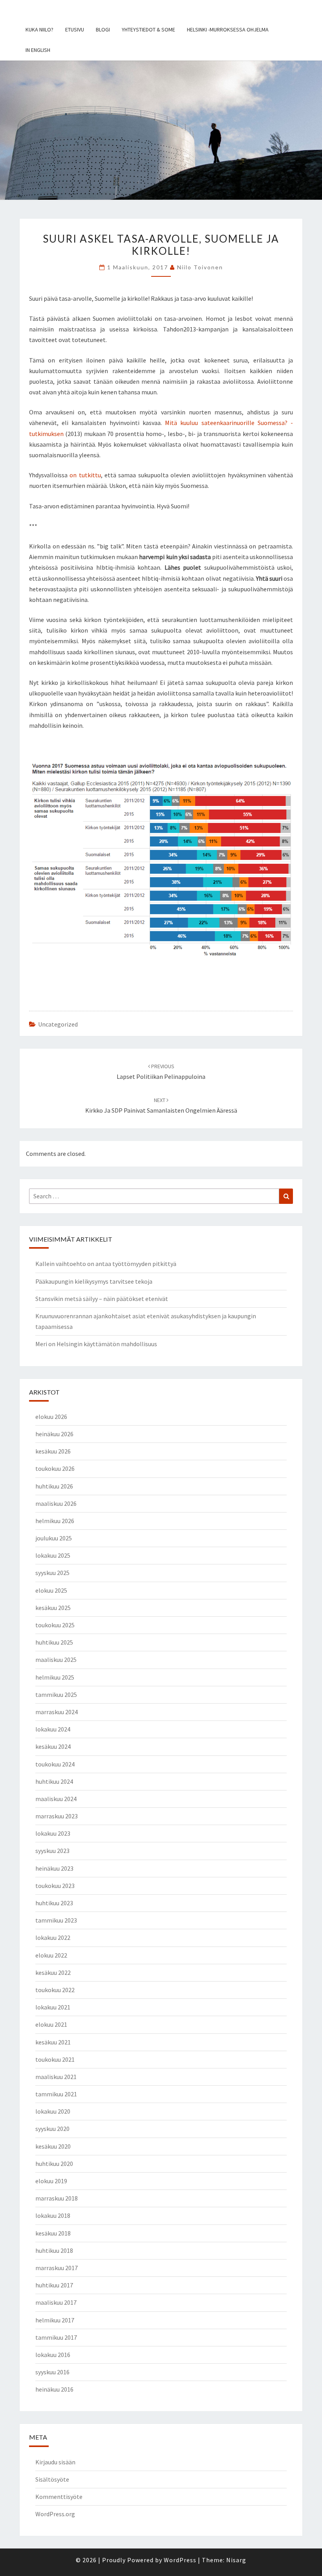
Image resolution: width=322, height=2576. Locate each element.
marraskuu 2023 (57, 1816)
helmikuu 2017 (55, 2320)
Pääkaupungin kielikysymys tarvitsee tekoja (94, 1281)
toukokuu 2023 (55, 1886)
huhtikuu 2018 (54, 2250)
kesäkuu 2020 (53, 2146)
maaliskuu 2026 (56, 1503)
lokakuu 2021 (53, 2007)
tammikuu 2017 (56, 2337)
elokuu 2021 (51, 2024)
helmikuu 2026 (55, 1521)
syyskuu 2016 (52, 2372)
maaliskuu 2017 (56, 2302)
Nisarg (236, 2560)
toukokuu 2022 (55, 1990)
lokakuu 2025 (53, 1555)
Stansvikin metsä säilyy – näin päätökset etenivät (102, 1299)
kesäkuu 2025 (53, 1608)
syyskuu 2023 (52, 1851)
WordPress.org (55, 2514)
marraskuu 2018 (57, 2198)
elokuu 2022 (51, 1955)
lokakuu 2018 (53, 2215)
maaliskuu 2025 (56, 1660)
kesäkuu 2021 (53, 2042)
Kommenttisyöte (59, 2497)
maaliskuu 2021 (56, 2077)
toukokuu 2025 (55, 1625)
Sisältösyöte (52, 2479)
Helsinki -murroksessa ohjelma (228, 29)
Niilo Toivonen (200, 267)
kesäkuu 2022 (53, 1972)
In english (38, 50)
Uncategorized (58, 1024)
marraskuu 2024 (57, 1712)
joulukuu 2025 (54, 1538)
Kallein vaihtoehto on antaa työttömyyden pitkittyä (106, 1264)
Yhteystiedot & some (148, 29)
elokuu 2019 (51, 2181)
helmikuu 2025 (55, 1677)
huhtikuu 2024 (54, 1781)
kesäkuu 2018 (53, 2233)
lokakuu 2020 (53, 2111)
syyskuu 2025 (52, 1573)
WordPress (180, 2560)
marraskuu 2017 (57, 2268)
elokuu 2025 (51, 1590)
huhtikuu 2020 (54, 2164)
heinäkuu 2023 (54, 1868)
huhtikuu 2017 (54, 2285)
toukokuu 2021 (55, 2059)
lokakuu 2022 (53, 1938)
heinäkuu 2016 (54, 2389)
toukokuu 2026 (55, 1468)
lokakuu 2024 (53, 1729)
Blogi (103, 29)
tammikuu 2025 (56, 1695)
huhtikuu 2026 (54, 1486)
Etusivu (75, 29)
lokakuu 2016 (53, 2355)
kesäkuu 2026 (53, 1451)
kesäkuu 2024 (53, 1746)
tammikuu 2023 (56, 1920)
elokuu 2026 (51, 1417)
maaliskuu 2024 (56, 1799)
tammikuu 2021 (56, 2094)
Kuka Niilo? (39, 29)
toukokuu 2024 (55, 1764)
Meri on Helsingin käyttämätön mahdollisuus (96, 1344)
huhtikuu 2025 (54, 1642)
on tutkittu (85, 475)
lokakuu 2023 (53, 1833)
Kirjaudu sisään (55, 2462)
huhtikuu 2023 (54, 1903)
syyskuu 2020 (52, 2129)
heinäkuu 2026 (54, 1434)
